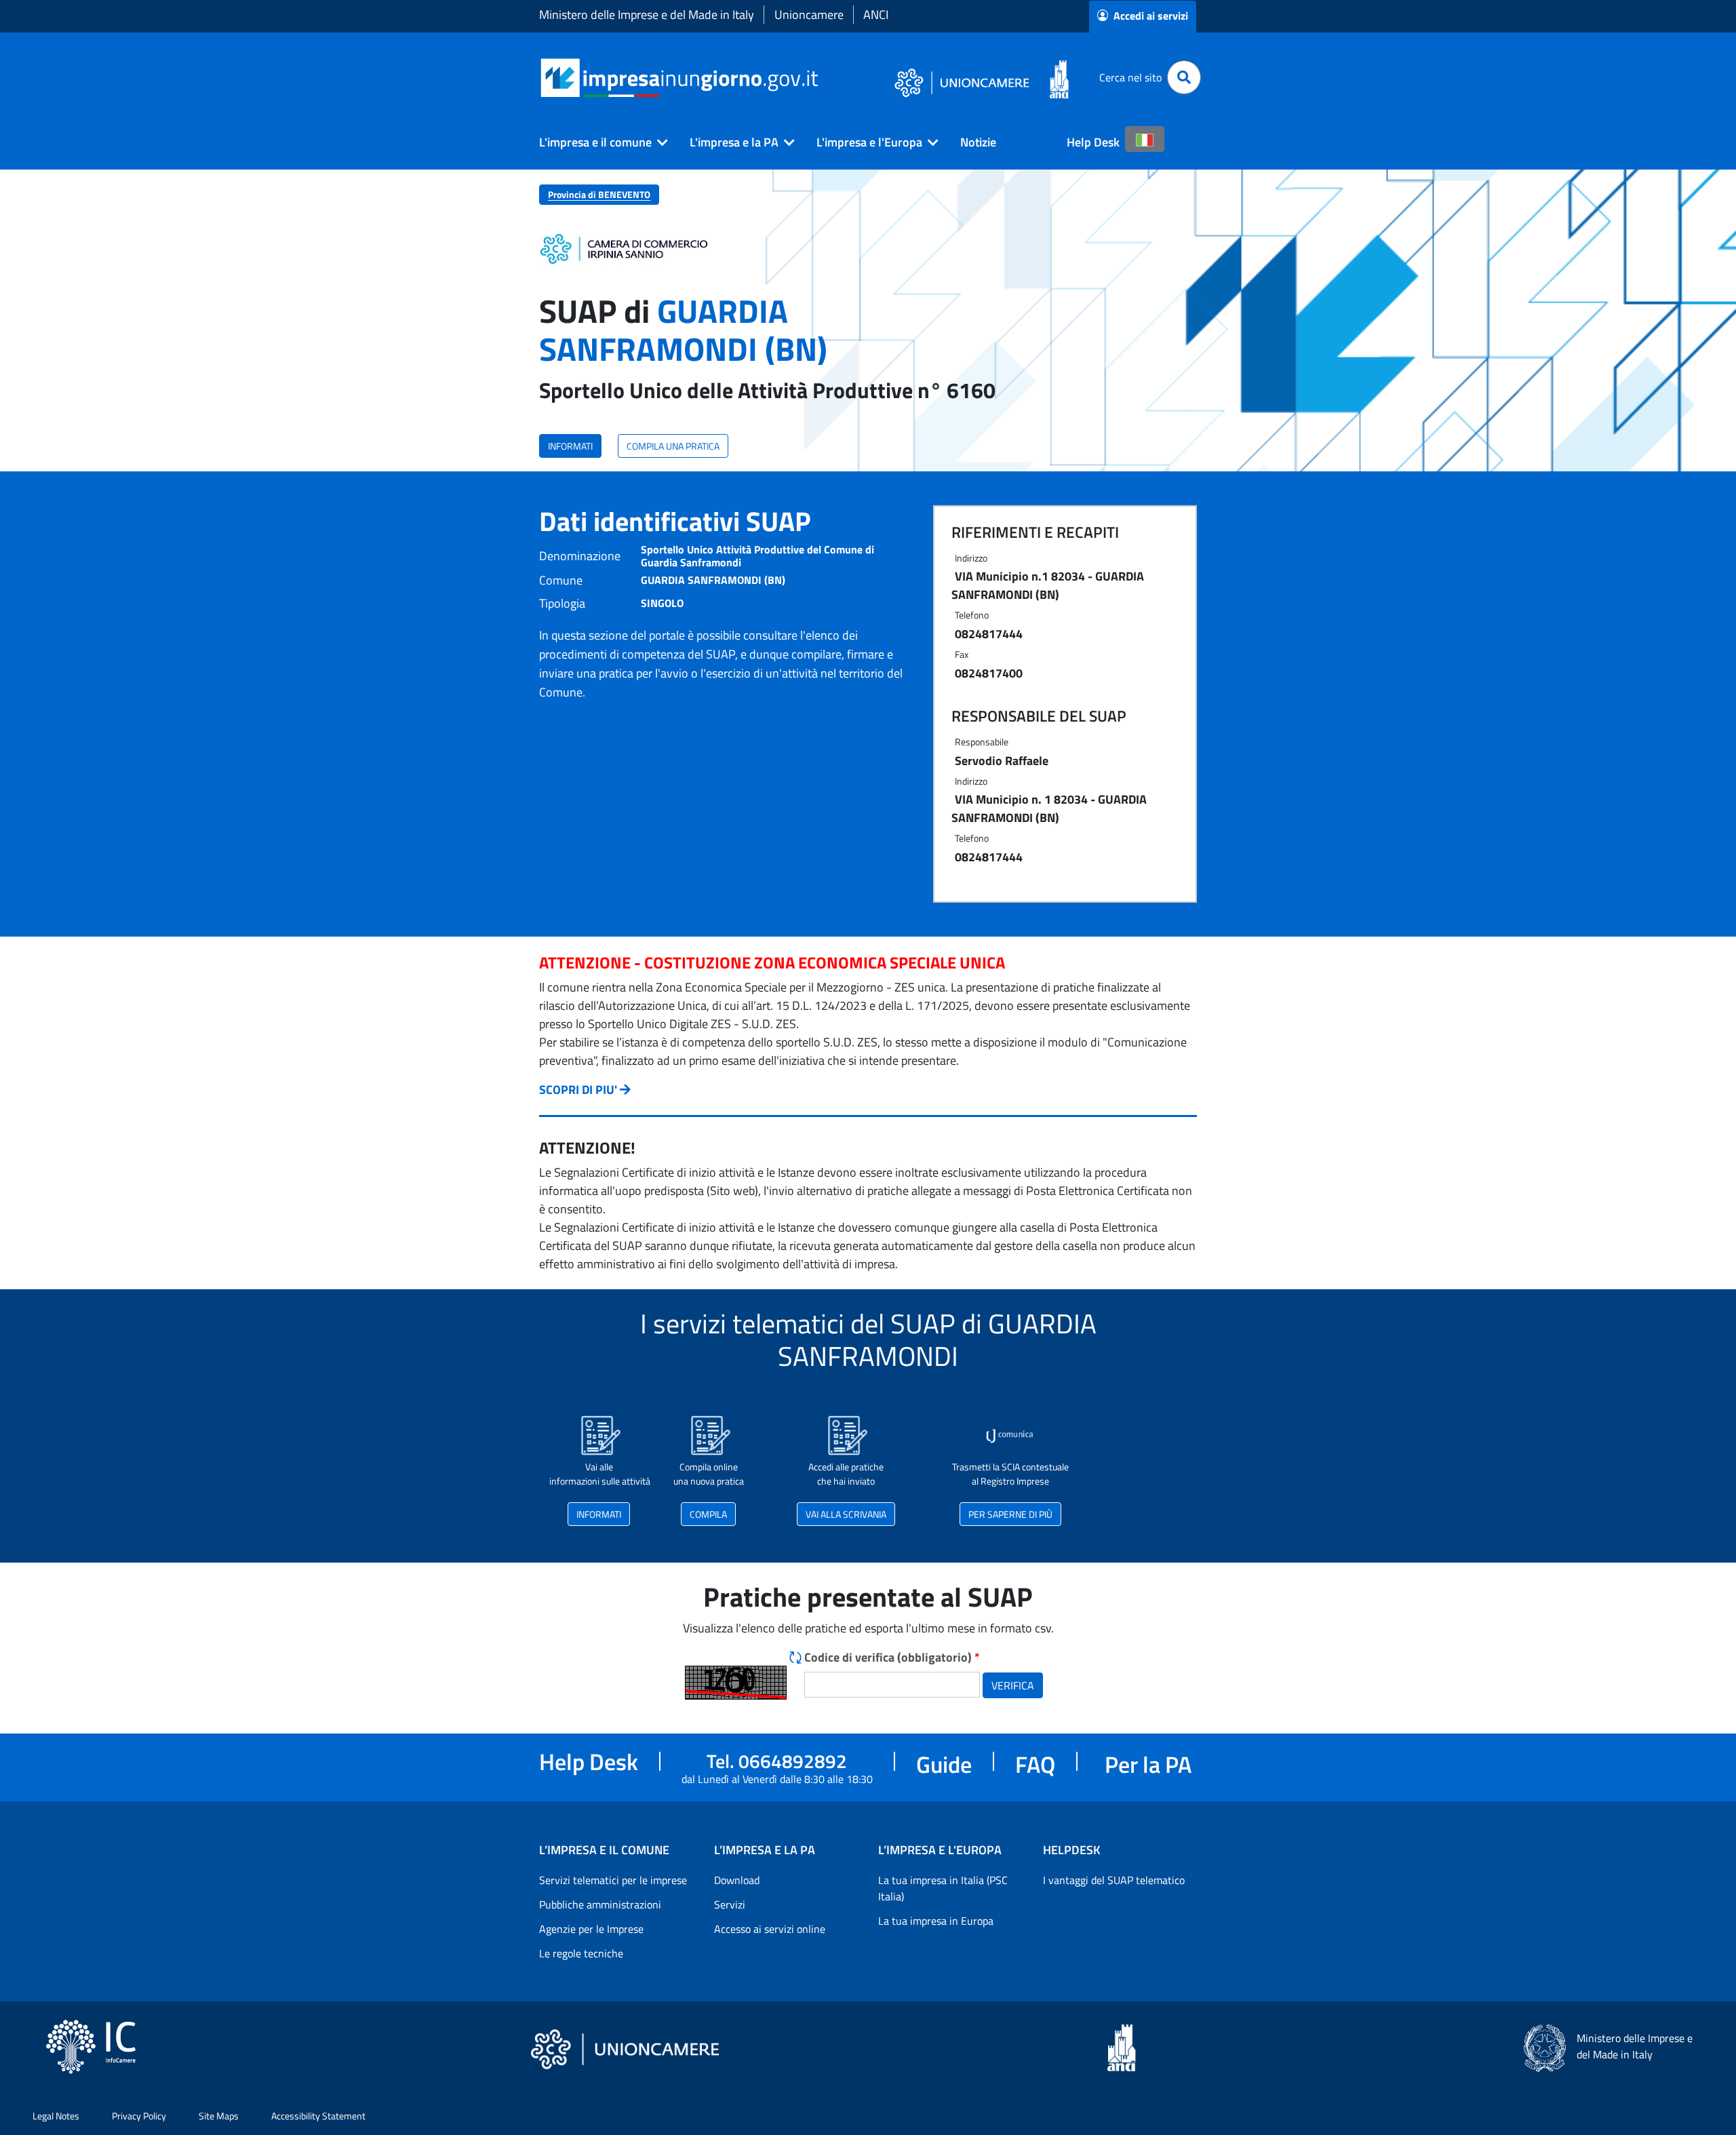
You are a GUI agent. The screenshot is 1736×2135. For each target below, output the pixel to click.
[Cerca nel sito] (1184, 77)
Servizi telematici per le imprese (613, 1880)
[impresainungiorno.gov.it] (823, 78)
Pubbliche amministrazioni (600, 1904)
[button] (598, 142)
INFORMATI (570, 446)
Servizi (730, 1904)
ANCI (876, 15)
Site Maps (219, 2116)
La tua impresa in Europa (936, 1921)
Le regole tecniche (581, 1953)
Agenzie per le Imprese (591, 1929)
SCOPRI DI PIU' (578, 1090)
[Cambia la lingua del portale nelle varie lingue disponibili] (1145, 139)
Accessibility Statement (318, 2116)
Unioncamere (809, 15)
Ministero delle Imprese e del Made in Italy (647, 15)
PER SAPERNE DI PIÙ (1010, 1514)
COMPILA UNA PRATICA (673, 446)
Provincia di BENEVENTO (599, 194)
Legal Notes (56, 2116)
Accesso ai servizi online (770, 1929)
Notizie (978, 142)
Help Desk (1093, 142)
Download (737, 1880)
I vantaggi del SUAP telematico (1114, 1880)
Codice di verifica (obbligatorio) (892, 1657)
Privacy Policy (139, 2116)
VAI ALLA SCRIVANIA (846, 1514)
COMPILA (708, 1514)
